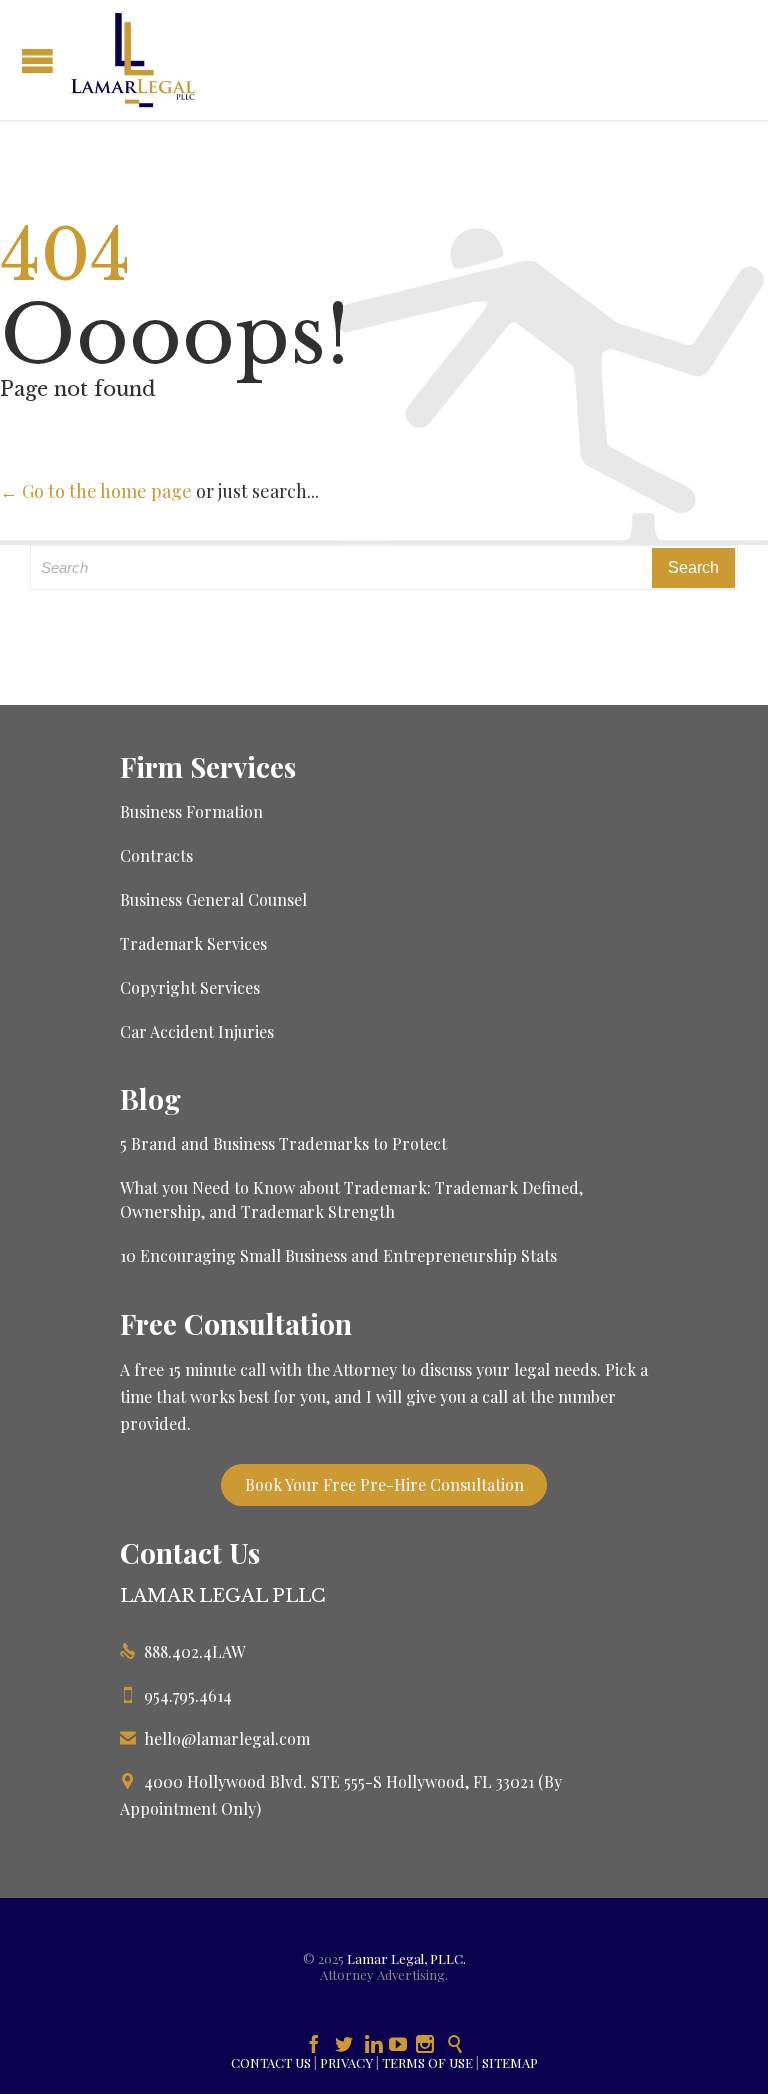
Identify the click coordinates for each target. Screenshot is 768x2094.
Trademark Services (193, 943)
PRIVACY (346, 2062)
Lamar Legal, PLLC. (406, 1958)
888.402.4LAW (182, 1651)
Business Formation (191, 811)
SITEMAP (510, 2062)
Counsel (277, 899)
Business (153, 899)
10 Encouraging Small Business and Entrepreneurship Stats (338, 1255)
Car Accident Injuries (197, 1031)
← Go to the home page (96, 491)
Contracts (156, 855)
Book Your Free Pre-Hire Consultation (384, 1484)
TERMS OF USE (427, 2062)
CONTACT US (271, 2062)
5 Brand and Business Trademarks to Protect (283, 1143)
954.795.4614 (176, 1695)
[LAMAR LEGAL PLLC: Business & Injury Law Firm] (133, 60)
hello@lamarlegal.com (215, 1738)
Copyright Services (190, 987)
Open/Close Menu (37, 60)
